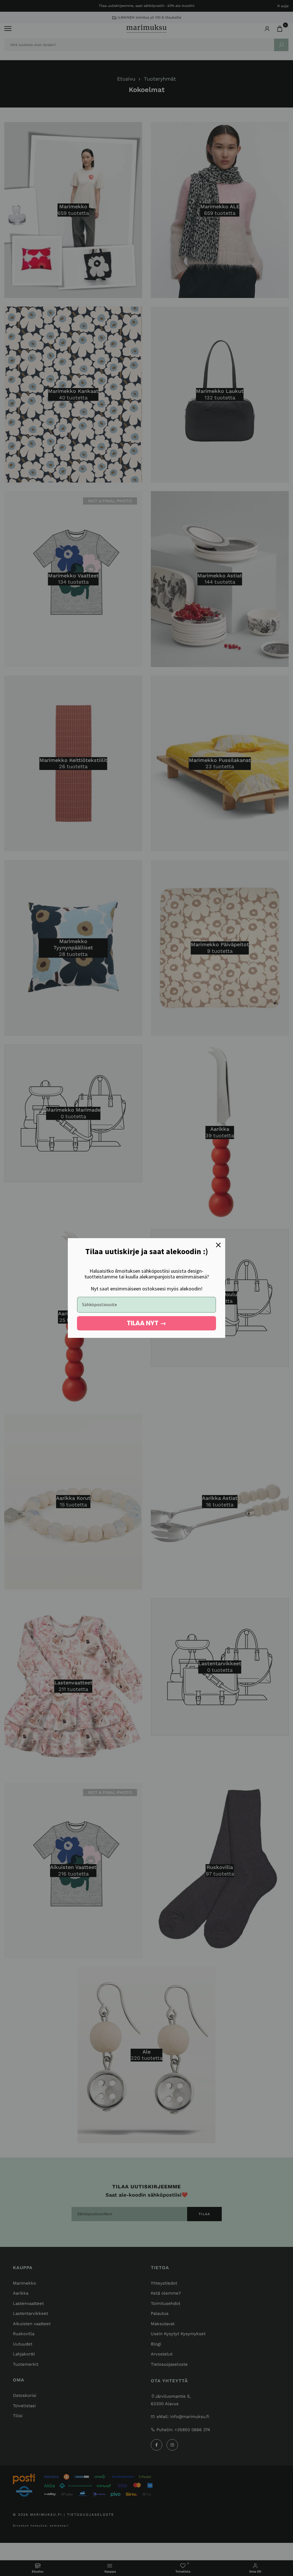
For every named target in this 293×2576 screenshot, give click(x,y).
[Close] (218, 1245)
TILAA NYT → (146, 1323)
